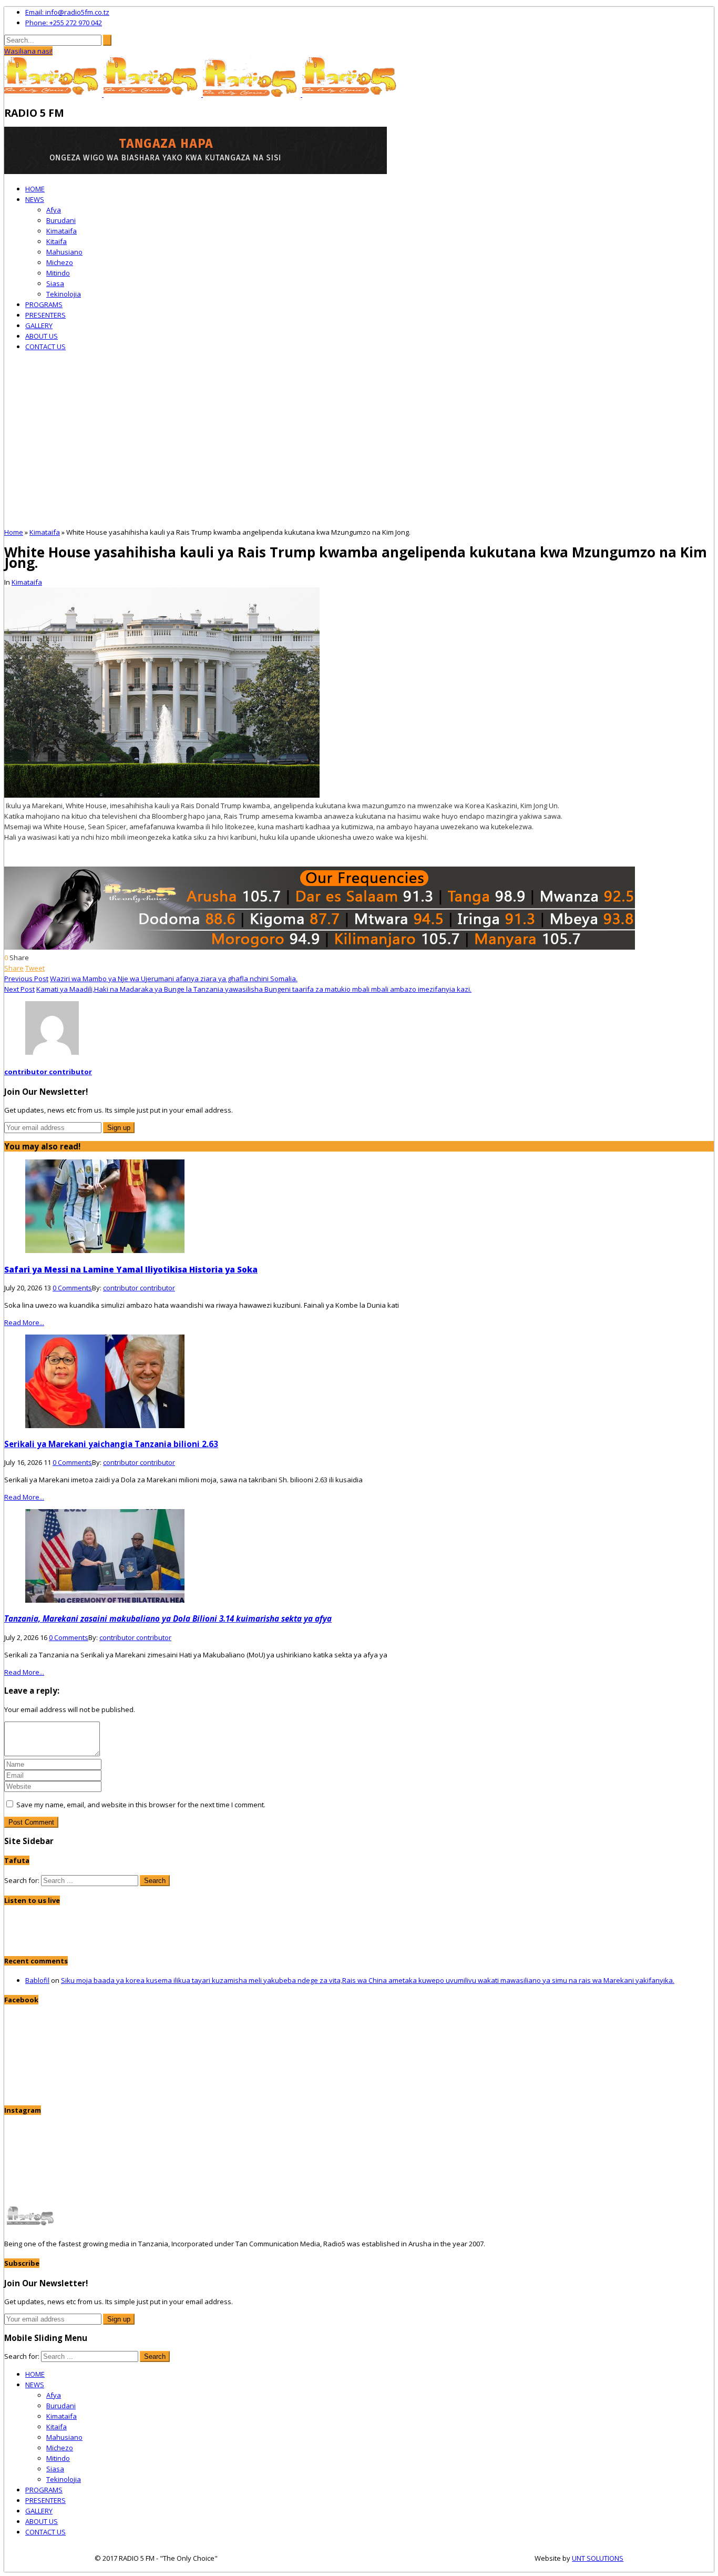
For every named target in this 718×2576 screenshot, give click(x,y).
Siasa (55, 283)
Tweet (35, 968)
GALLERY (39, 325)
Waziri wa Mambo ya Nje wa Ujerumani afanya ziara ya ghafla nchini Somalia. (174, 979)
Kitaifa (57, 241)
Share (14, 968)
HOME (35, 189)
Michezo (60, 262)
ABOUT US (42, 336)
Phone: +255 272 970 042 (64, 23)
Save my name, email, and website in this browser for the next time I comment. (141, 1805)
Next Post (19, 989)
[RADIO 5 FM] (54, 94)
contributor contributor (48, 1072)
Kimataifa (61, 231)
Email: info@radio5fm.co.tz (67, 12)
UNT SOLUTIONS (598, 2558)
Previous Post (26, 979)
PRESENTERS (45, 315)
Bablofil (37, 1980)
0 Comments (72, 1288)
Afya (54, 210)
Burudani (61, 220)
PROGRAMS (44, 304)
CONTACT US (45, 347)
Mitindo (58, 273)
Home (14, 532)
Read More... (24, 1322)
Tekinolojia (64, 294)
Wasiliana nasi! (28, 51)
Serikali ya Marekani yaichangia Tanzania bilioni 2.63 (111, 1444)
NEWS (35, 199)
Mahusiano (64, 252)
